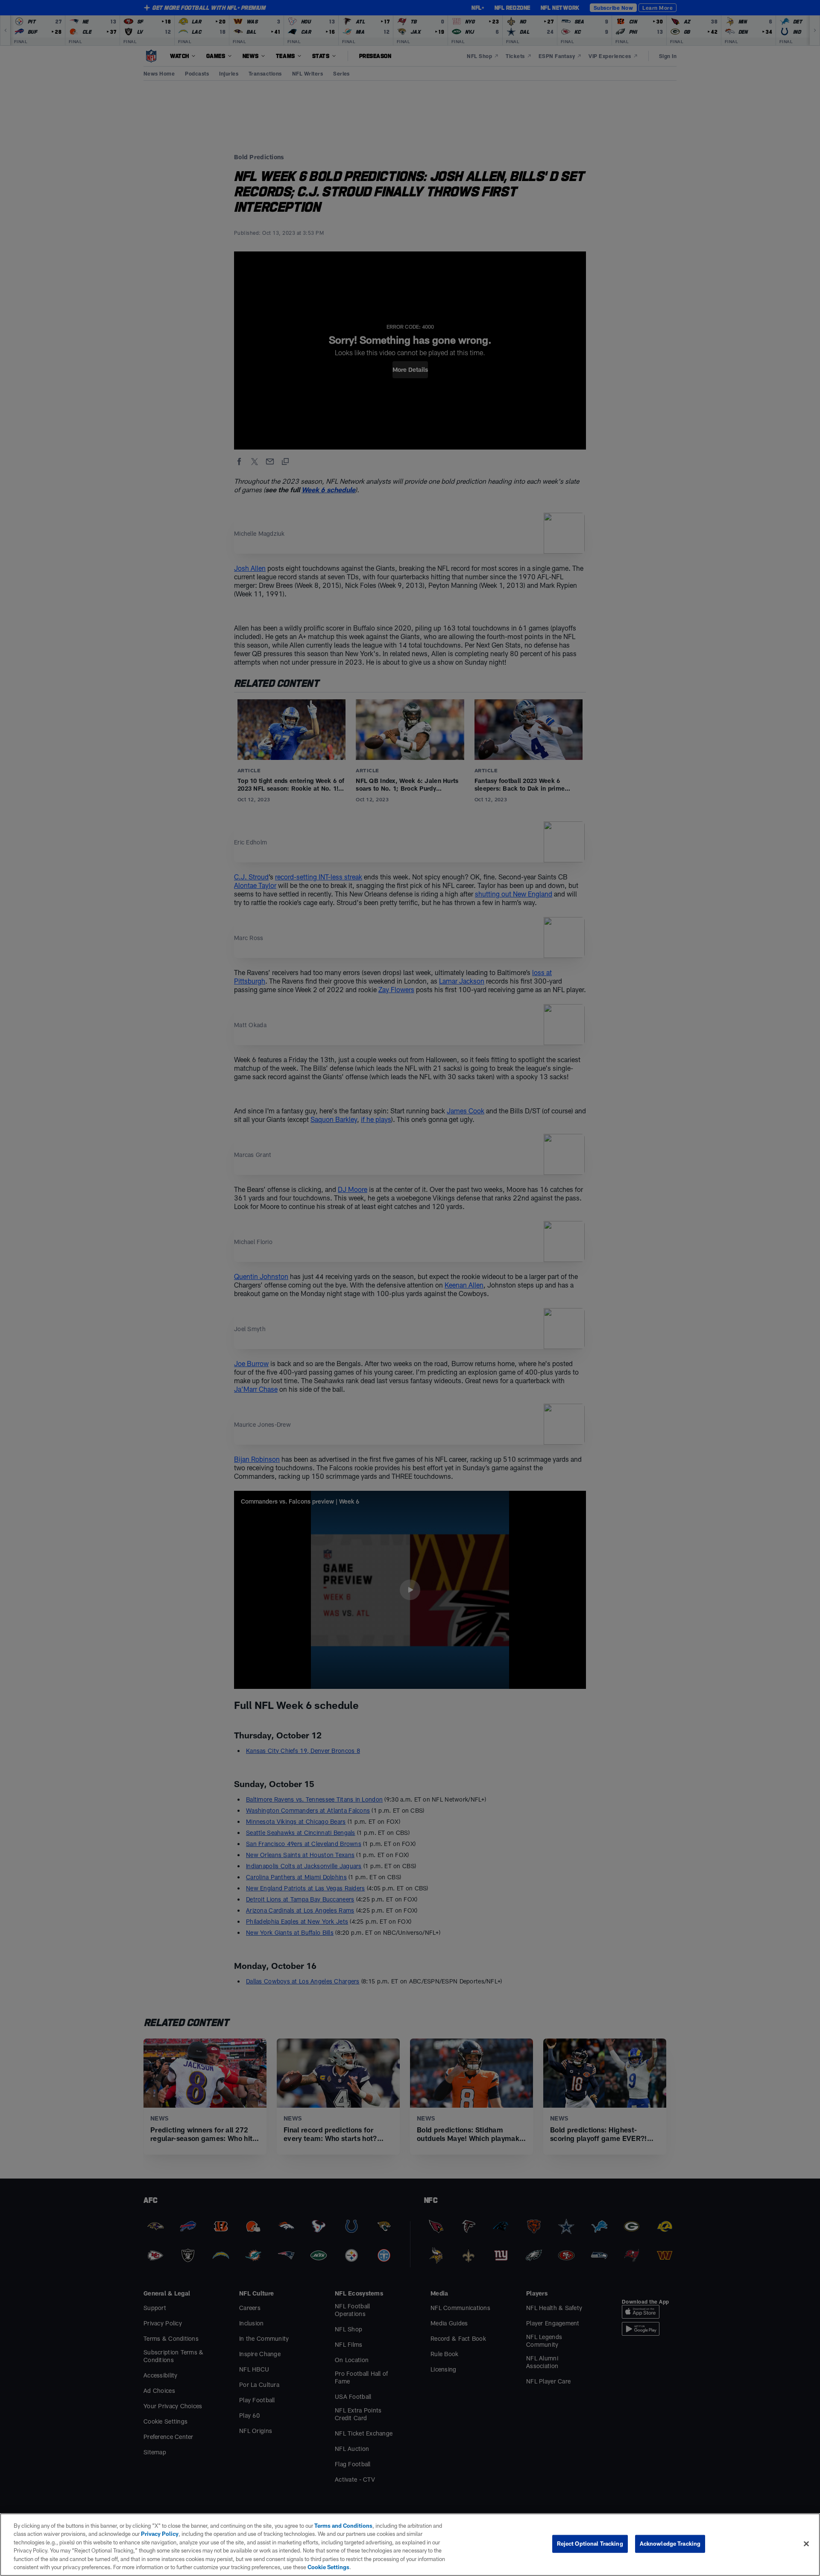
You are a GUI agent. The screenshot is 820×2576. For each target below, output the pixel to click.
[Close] (806, 2544)
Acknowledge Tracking (670, 2544)
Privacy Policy (160, 2534)
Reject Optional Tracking (590, 2544)
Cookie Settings (328, 2567)
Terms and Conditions (343, 2526)
